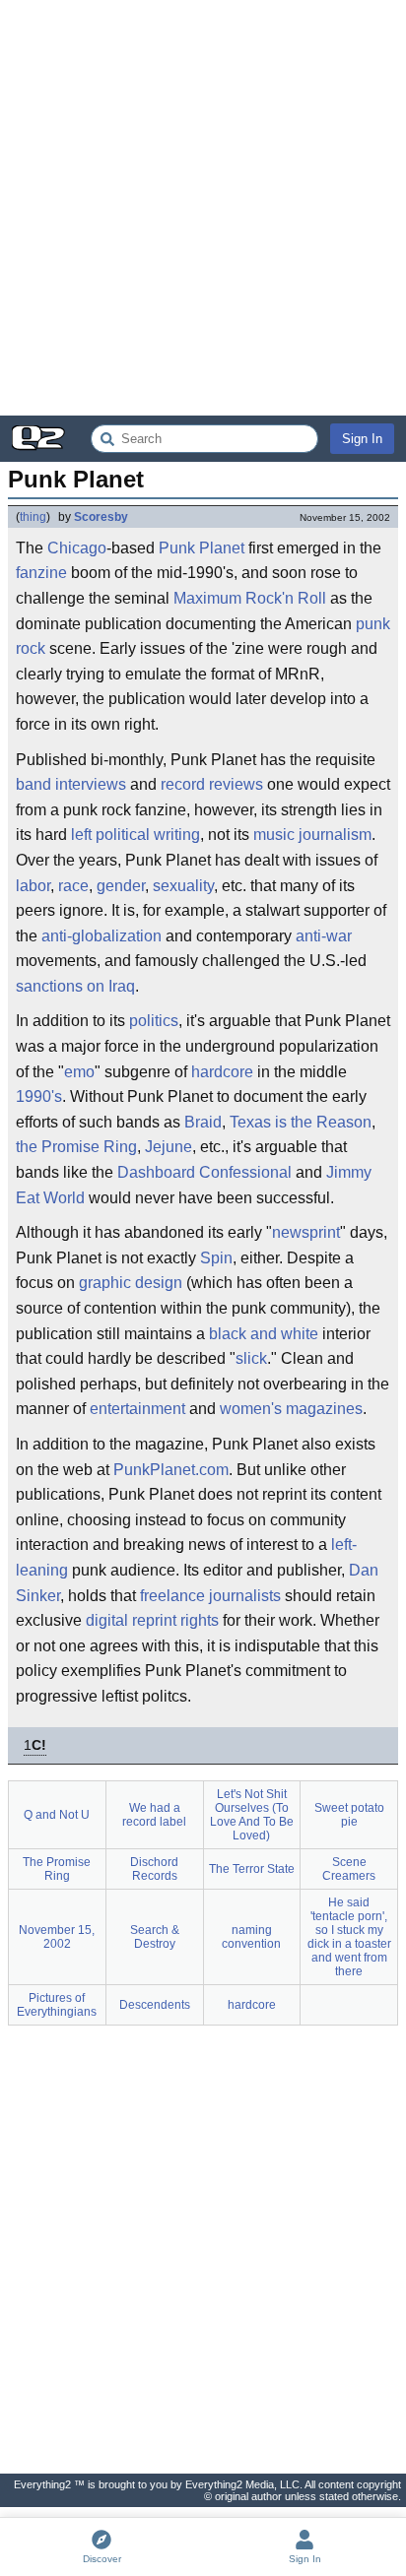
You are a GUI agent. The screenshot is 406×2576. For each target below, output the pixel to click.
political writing (148, 835)
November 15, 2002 (57, 1937)
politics (154, 1021)
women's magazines (291, 1409)
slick (251, 1358)
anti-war (324, 936)
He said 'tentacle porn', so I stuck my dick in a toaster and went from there (349, 1937)
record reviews (212, 784)
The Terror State (252, 1869)
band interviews (71, 784)
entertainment (137, 1409)
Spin (216, 1258)
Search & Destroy (155, 1937)
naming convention (251, 1937)
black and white (264, 1334)
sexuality (183, 886)
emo (79, 1072)
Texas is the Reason (301, 1122)
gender (121, 886)
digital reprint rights (152, 1620)
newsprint (306, 1232)
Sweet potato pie (349, 1815)
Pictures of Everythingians (57, 2005)
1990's (39, 1096)
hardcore (222, 1072)
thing (33, 517)
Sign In (362, 439)
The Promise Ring (57, 1869)
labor (33, 886)
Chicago (77, 548)
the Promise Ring (76, 1147)
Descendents (155, 2005)
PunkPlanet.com (171, 1470)
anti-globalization (101, 936)
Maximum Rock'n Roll (250, 598)
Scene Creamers (349, 1869)
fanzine (41, 573)
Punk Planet (202, 548)
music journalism (312, 835)
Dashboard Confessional (204, 1172)
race (73, 886)
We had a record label (154, 1815)
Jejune (169, 1147)
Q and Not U (57, 1815)
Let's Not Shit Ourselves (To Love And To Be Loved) (252, 1815)
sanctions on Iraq (75, 986)
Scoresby (101, 517)
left (81, 835)
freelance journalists (210, 1596)
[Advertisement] (203, 208)
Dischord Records (154, 1869)
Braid (203, 1122)
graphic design (131, 1283)
